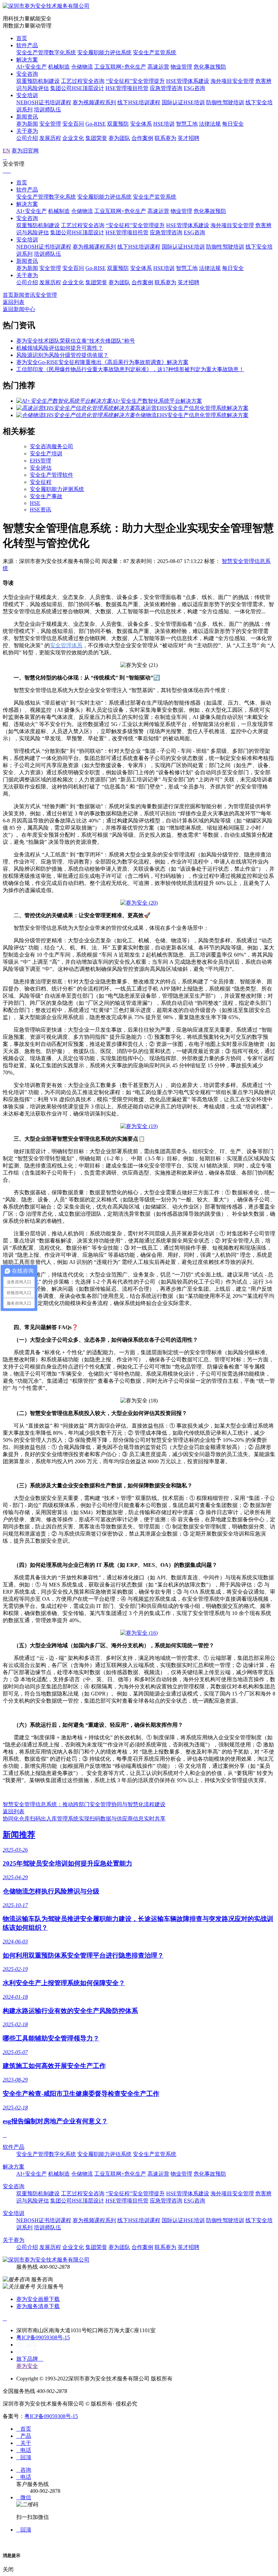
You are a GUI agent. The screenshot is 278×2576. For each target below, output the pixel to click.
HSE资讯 (41, 510)
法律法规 (210, 124)
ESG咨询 (194, 88)
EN (6, 151)
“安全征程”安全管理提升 (135, 81)
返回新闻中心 (19, 309)
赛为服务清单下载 (38, 2306)
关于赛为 (27, 131)
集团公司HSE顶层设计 (77, 88)
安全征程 (41, 482)
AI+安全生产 (32, 67)
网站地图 (27, 2352)
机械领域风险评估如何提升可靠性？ (60, 348)
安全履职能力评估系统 (104, 52)
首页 (22, 38)
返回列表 (14, 302)
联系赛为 (165, 138)
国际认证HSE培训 (183, 102)
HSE (35, 503)
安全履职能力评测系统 (57, 489)
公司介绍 (27, 138)
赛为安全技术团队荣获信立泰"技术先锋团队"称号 (76, 341)
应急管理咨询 (166, 88)
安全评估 (41, 468)
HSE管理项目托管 (127, 88)
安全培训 (27, 95)
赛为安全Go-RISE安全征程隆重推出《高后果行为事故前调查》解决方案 (102, 362)
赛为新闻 (27, 124)
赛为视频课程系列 (94, 102)
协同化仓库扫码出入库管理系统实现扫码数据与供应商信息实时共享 (84, 1819)
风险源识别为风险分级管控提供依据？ (62, 355)
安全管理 (50, 124)
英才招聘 (188, 138)
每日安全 (233, 124)
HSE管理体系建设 (188, 81)
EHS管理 (41, 461)
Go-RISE (96, 124)
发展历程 (50, 138)
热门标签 (27, 2345)
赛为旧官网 (25, 151)
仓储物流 (82, 67)
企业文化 (73, 138)
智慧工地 (187, 124)
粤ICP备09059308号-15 (43, 2337)
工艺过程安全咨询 (83, 81)
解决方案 (27, 60)
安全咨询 (27, 74)
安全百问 (73, 124)
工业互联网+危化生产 (120, 67)
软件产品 (27, 45)
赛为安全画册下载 (38, 2299)
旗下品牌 (30, 2359)
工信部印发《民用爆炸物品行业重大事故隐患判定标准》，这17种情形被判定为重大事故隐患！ (130, 369)
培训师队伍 (47, 110)
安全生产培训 (46, 453)
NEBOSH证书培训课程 (44, 102)
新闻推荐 (19, 1835)
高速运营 (158, 67)
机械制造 (59, 67)
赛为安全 (27, 2366)
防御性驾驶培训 (225, 102)
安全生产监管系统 (155, 52)
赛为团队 (119, 138)
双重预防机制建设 (38, 81)
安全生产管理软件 (52, 475)
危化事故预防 (210, 67)
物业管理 (181, 67)
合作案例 (142, 138)
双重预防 (118, 124)
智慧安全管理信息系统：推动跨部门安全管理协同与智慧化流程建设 (84, 1804)
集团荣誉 (96, 138)
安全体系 (141, 124)
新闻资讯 (27, 117)
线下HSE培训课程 (139, 102)
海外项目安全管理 (232, 81)
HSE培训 (164, 124)
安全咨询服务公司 (52, 446)
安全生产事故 (46, 496)
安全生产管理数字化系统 (46, 52)
